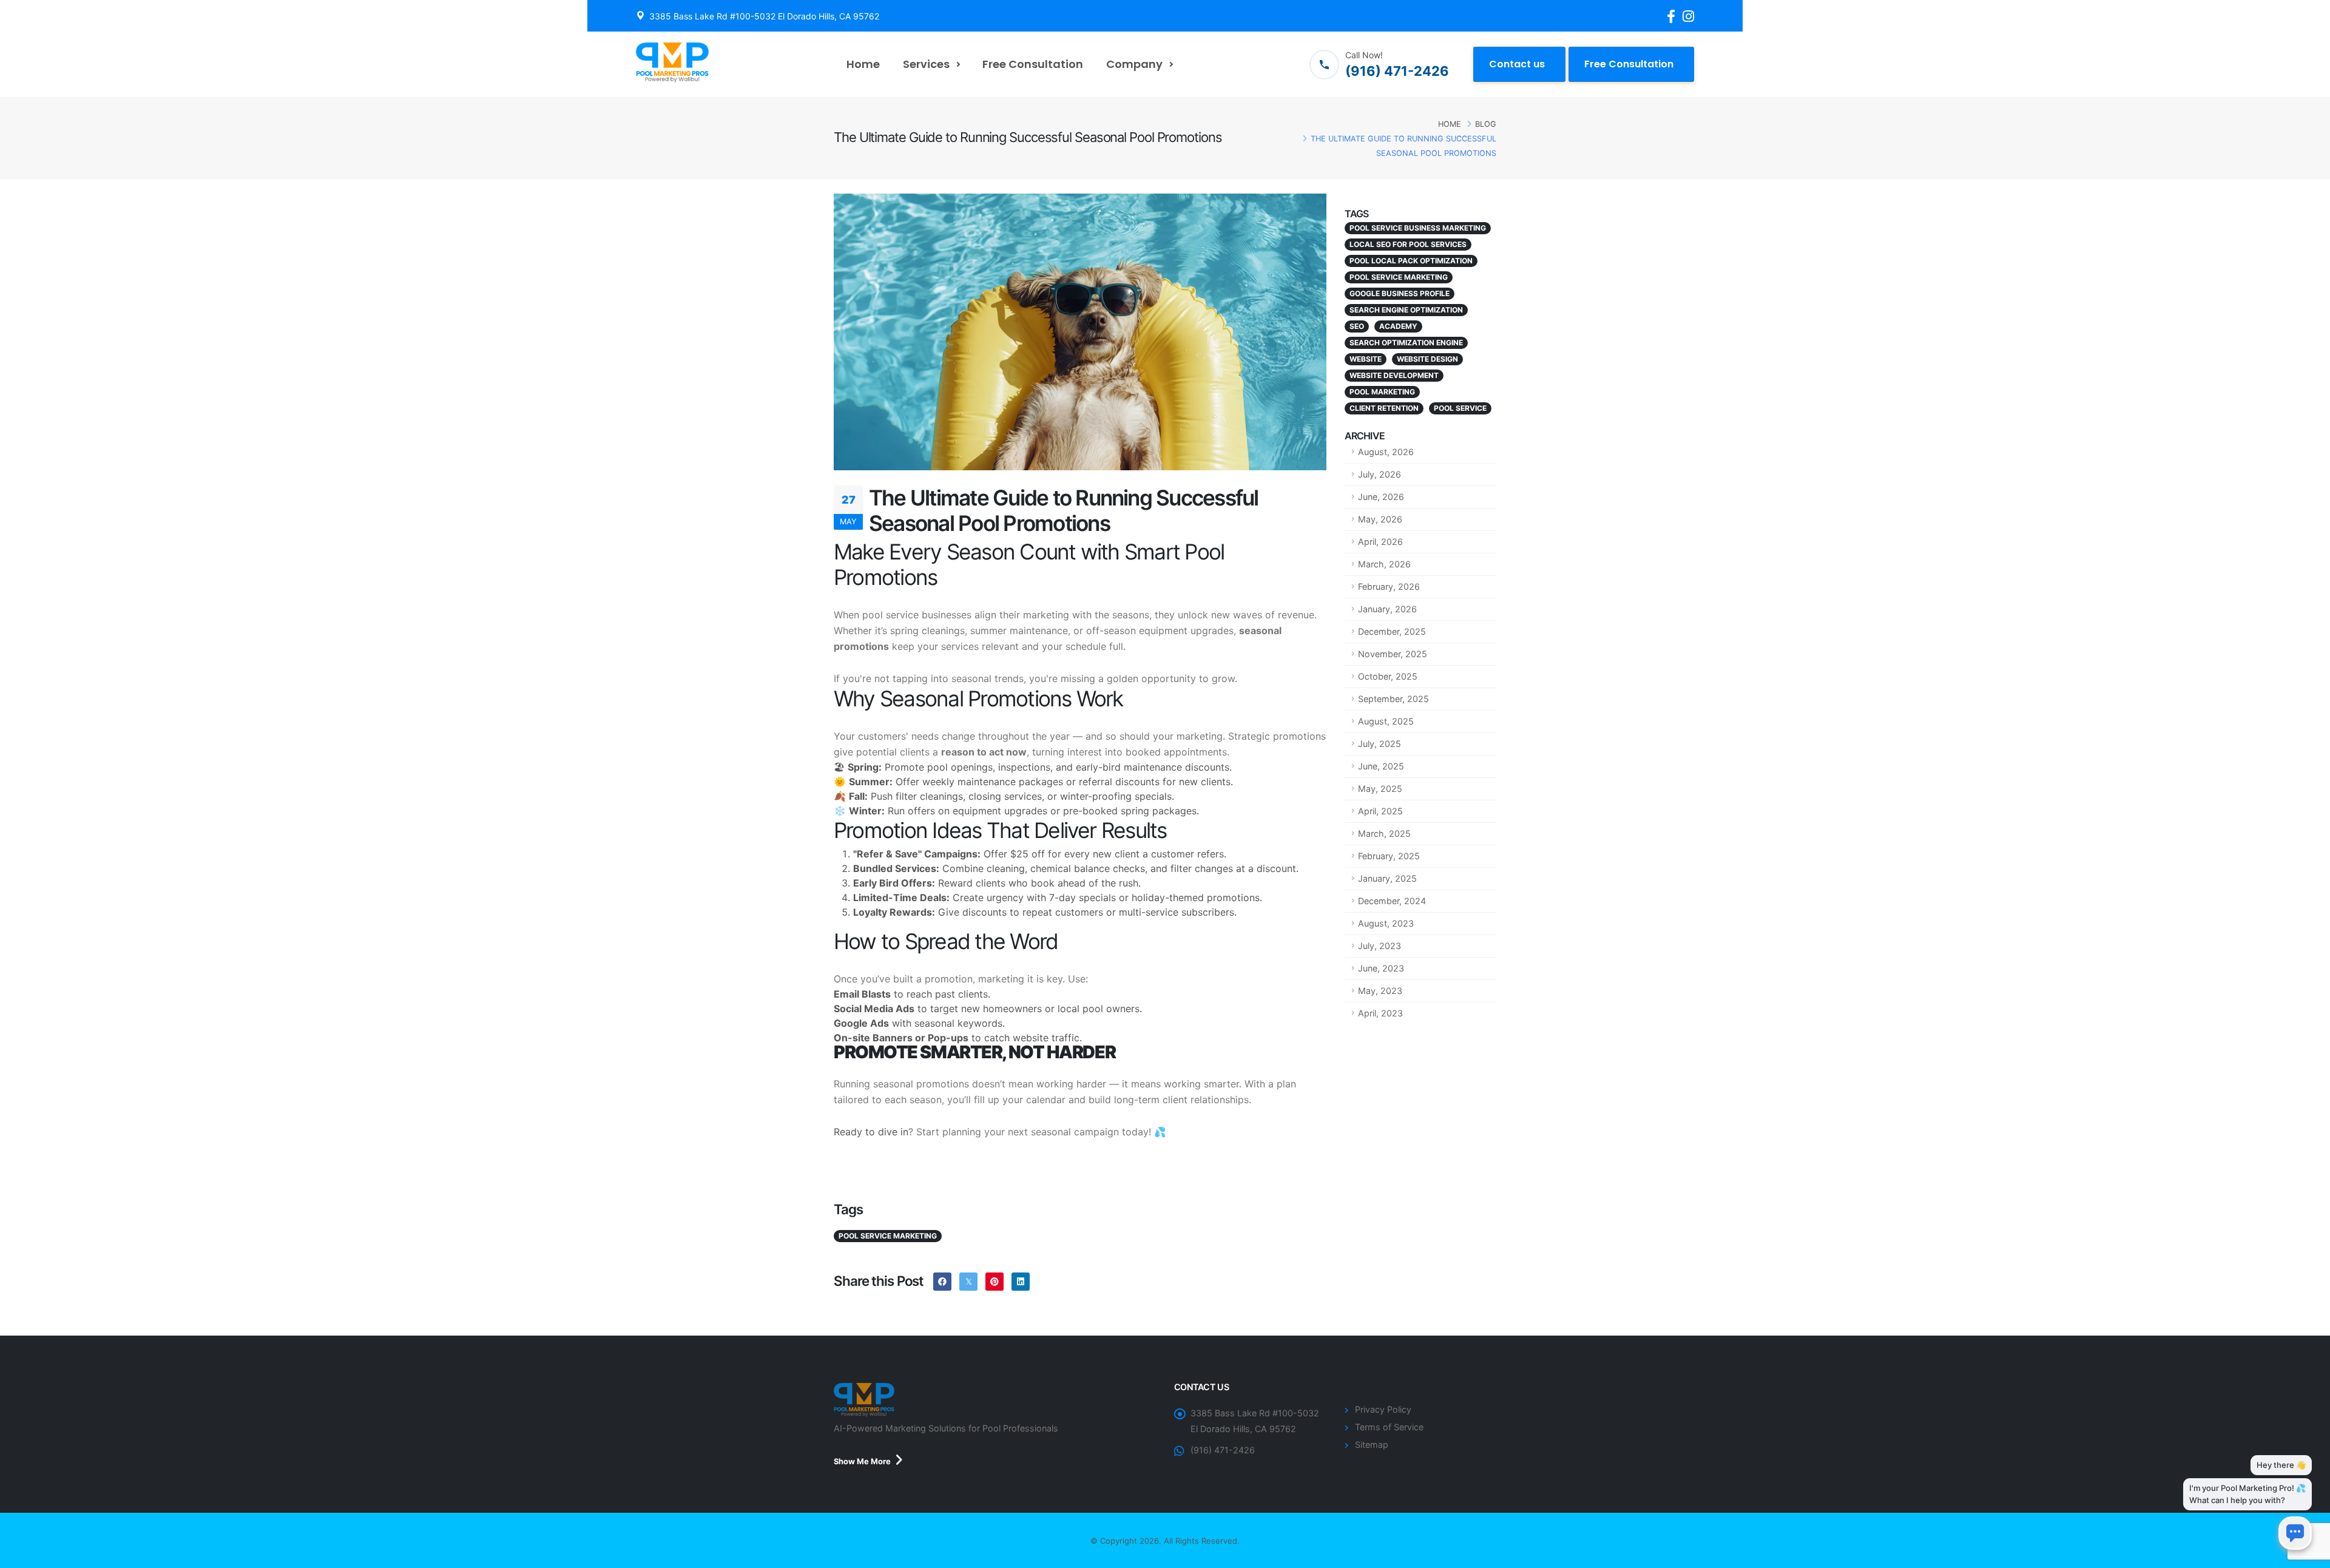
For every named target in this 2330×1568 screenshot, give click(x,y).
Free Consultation (1033, 64)
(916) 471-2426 (1223, 1450)
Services (926, 64)
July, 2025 (1379, 744)
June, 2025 (1381, 766)
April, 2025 (1380, 811)
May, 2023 (1380, 991)
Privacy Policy (1383, 1409)
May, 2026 (1380, 519)
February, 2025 (1389, 856)
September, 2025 (1393, 699)
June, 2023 (1381, 968)
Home (863, 64)
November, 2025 (1393, 654)
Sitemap (1372, 1445)
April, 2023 (1380, 1013)
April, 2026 (1380, 542)
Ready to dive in (871, 1132)
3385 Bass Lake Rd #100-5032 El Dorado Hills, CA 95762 (764, 16)
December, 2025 (1392, 631)
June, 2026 (1381, 497)
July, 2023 (1379, 946)
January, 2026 (1387, 609)
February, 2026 (1389, 586)
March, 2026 (1384, 564)
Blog (1486, 124)
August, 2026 (1386, 452)
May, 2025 (1380, 789)
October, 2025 (1388, 676)
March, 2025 (1384, 833)
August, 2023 (1386, 923)
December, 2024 (1392, 901)
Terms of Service (1389, 1427)
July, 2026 (1379, 474)
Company (1134, 64)
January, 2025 (1387, 878)
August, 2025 (1386, 721)
